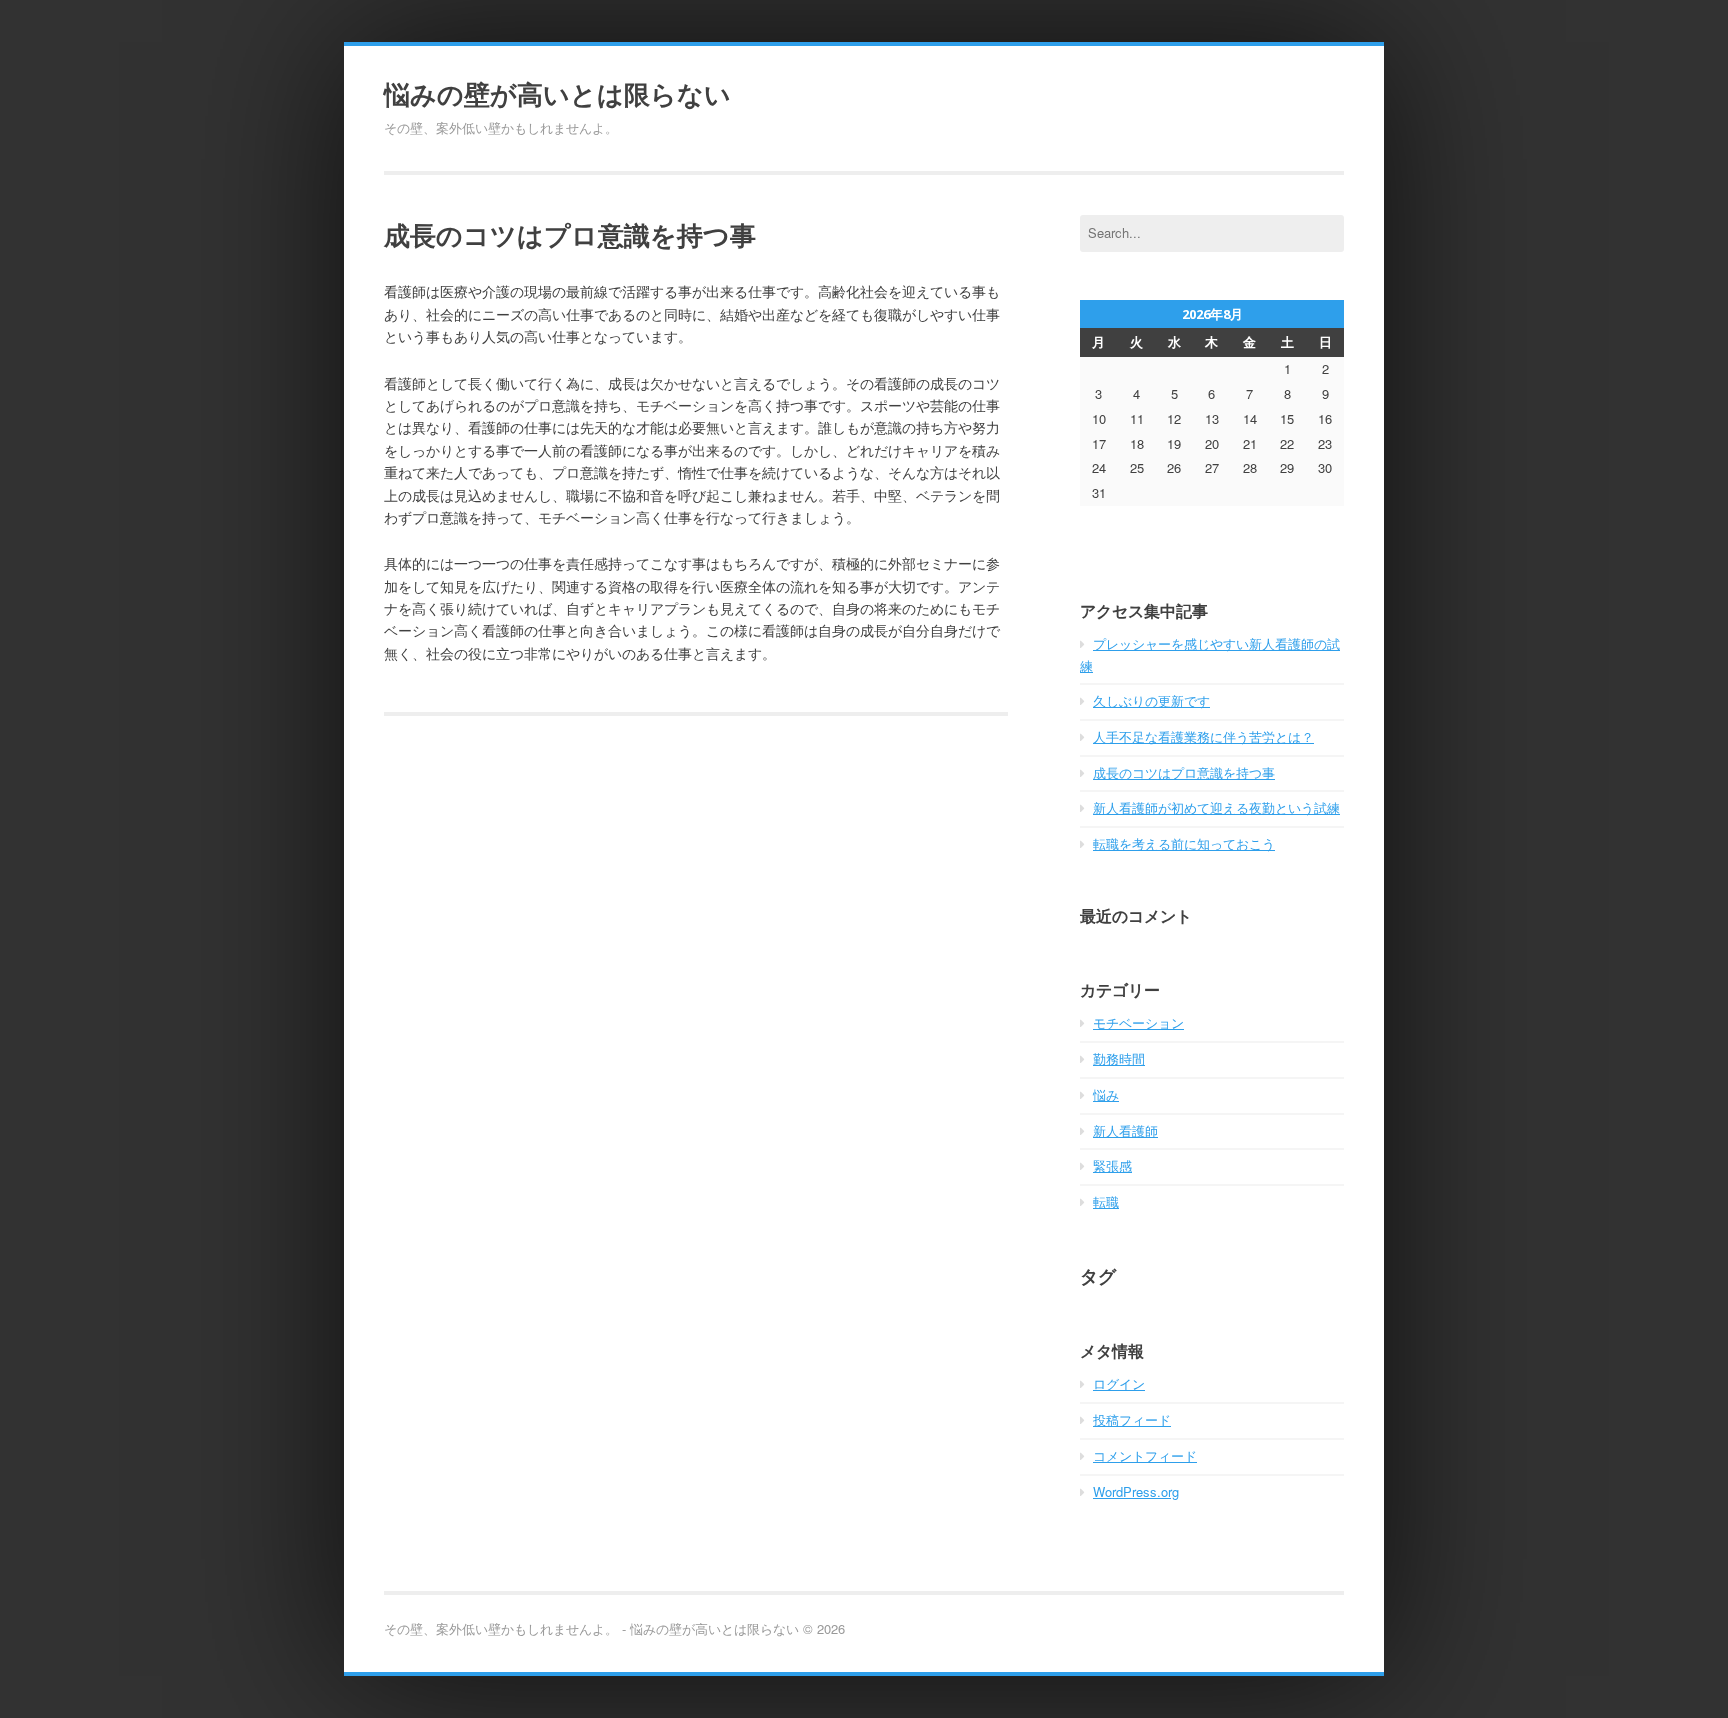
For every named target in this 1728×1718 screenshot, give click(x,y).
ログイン (1119, 1383)
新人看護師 (1125, 1130)
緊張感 (1112, 1165)
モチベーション (1138, 1022)
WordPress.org (1136, 1491)
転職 (1106, 1201)
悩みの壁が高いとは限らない (557, 94)
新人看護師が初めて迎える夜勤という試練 (1216, 807)
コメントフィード (1145, 1455)
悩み (1106, 1094)
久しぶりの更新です (1151, 700)
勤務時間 (1119, 1058)
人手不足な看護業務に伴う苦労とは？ (1203, 736)
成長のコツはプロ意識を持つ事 (1184, 772)
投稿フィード (1132, 1419)
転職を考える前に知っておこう (1184, 843)
